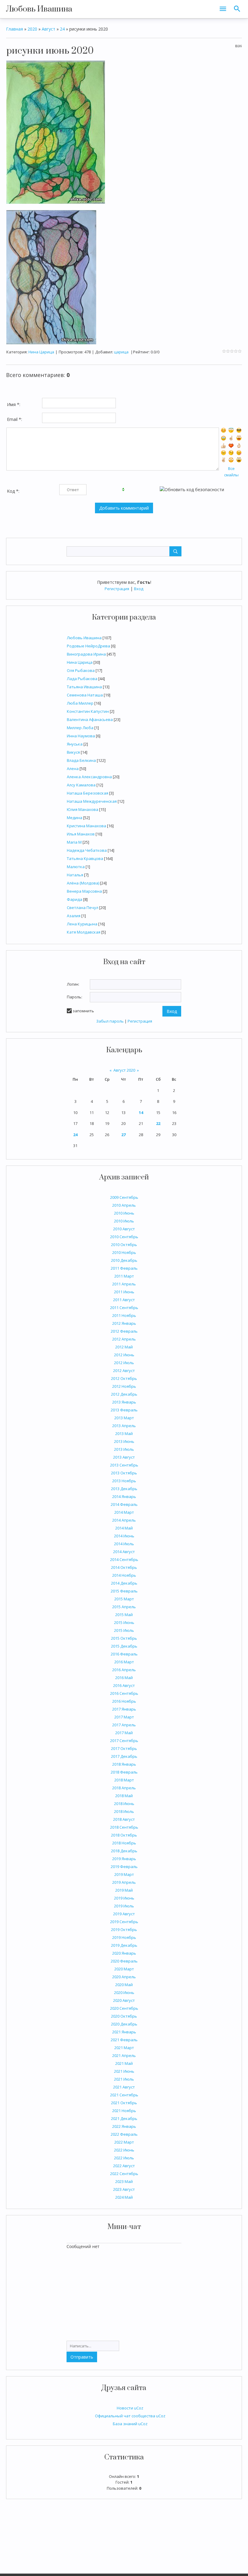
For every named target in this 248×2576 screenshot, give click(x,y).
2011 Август (124, 1300)
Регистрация (117, 589)
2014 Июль (124, 1544)
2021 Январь (124, 2032)
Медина (75, 818)
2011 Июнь (124, 1292)
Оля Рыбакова (81, 670)
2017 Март (124, 1717)
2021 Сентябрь (124, 2095)
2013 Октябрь (124, 1473)
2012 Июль (124, 1363)
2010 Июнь (124, 1213)
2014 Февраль (124, 1504)
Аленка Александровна (89, 777)
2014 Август (124, 1552)
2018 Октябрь (124, 1835)
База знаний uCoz (130, 2424)
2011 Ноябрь (124, 1315)
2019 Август (124, 1914)
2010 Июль (124, 1221)
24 (75, 1135)
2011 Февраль (124, 1268)
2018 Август (124, 1819)
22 (158, 1123)
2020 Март (124, 1969)
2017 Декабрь (124, 1756)
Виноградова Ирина (86, 654)
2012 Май (124, 1347)
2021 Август (124, 2087)
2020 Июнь (124, 1992)
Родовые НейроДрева (88, 646)
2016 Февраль (124, 1654)
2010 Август (124, 1229)
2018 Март (124, 1780)
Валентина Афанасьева (90, 719)
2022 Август (124, 2166)
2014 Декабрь (124, 1583)
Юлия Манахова (83, 809)
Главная (15, 29)
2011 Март (124, 1276)
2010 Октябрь (124, 1245)
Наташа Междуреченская (92, 801)
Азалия (74, 916)
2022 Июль (124, 2158)
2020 (32, 29)
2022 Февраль (124, 2134)
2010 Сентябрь (124, 1237)
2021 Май (124, 2063)
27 (123, 1135)
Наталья (75, 875)
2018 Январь (124, 1764)
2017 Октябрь (124, 1748)
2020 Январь (124, 1953)
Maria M (74, 842)
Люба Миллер (80, 703)
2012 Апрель (124, 1339)
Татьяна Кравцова (85, 858)
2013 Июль (124, 1449)
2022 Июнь (124, 2150)
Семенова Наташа (85, 695)
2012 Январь (124, 1323)
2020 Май (124, 1985)
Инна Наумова (81, 736)
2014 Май (124, 1528)
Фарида (75, 899)
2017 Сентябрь (124, 1741)
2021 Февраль (124, 2040)
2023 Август (124, 2189)
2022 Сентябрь (124, 2174)
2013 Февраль (124, 1410)
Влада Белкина (81, 760)
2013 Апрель (124, 1426)
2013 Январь (124, 1402)
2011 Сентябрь (124, 1308)
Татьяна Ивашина (84, 687)
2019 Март (124, 1874)
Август (49, 29)
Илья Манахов (81, 834)
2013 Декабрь (124, 1489)
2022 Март (124, 2142)
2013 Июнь (124, 1441)
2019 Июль (124, 1906)
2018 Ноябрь (124, 1843)
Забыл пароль (110, 1021)
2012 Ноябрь (124, 1386)
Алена (73, 769)
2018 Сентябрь (124, 1827)
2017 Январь (124, 1709)
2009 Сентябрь (124, 1197)
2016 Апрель (124, 1670)
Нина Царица (80, 662)
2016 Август (124, 1685)
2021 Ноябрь (124, 2111)
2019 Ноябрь (124, 1937)
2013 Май (124, 1433)
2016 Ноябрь (124, 1701)
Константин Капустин (88, 711)
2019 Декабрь (124, 1945)
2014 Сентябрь (124, 1559)
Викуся (73, 752)
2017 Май (124, 1733)
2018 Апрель (124, 1788)
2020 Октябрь (124, 2016)
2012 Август (124, 1371)
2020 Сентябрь (124, 2008)
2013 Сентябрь (124, 1465)
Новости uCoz (130, 2408)
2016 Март (124, 1662)
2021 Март (124, 2048)
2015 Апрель (124, 1607)
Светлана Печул (83, 908)
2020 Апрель (124, 1977)
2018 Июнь (124, 1804)
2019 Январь (124, 1859)
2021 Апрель (124, 2055)
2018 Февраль (124, 1772)
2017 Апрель (124, 1725)
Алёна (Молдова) (83, 883)
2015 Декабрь (124, 1646)
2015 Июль (124, 1630)
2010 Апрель (124, 1205)
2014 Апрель (124, 1520)
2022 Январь (124, 2126)
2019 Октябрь (124, 1930)
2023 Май (124, 2181)
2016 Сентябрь (124, 1693)
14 (141, 1113)
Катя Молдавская (84, 932)
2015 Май (124, 1615)
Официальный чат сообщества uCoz (130, 2416)
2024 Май (124, 2197)
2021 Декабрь (124, 2118)
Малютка (76, 867)
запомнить (83, 1011)
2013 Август (124, 1457)
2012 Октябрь (124, 1378)
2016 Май (124, 1678)
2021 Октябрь (124, 2103)
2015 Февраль (124, 1591)
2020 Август (124, 2000)
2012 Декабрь (124, 1394)
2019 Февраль (124, 1867)
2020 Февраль (124, 1961)
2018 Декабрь (124, 1851)
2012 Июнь (124, 1355)
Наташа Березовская (88, 793)
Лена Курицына (82, 924)
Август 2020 (124, 1070)
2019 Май (124, 1890)
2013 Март (124, 1418)
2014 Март (124, 1512)
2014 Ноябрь (124, 1575)
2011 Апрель (124, 1284)
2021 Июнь (124, 2071)
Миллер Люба (80, 728)
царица (121, 352)
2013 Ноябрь (124, 1481)
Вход (139, 589)
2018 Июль (124, 1811)
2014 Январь (124, 1496)
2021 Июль (124, 2079)
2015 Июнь (124, 1622)
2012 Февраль (124, 1331)
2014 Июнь (124, 1536)
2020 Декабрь (124, 2024)
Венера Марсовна (84, 891)
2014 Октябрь (124, 1567)
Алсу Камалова (81, 785)
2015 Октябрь (124, 1638)
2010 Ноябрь (124, 1252)
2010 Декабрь (124, 1260)
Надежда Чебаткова (87, 850)
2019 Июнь (124, 1898)
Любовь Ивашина (39, 9)
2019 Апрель (124, 1882)
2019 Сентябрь (124, 1922)
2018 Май (124, 1796)
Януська (75, 744)
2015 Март (124, 1599)
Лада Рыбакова (82, 679)
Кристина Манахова (86, 826)
